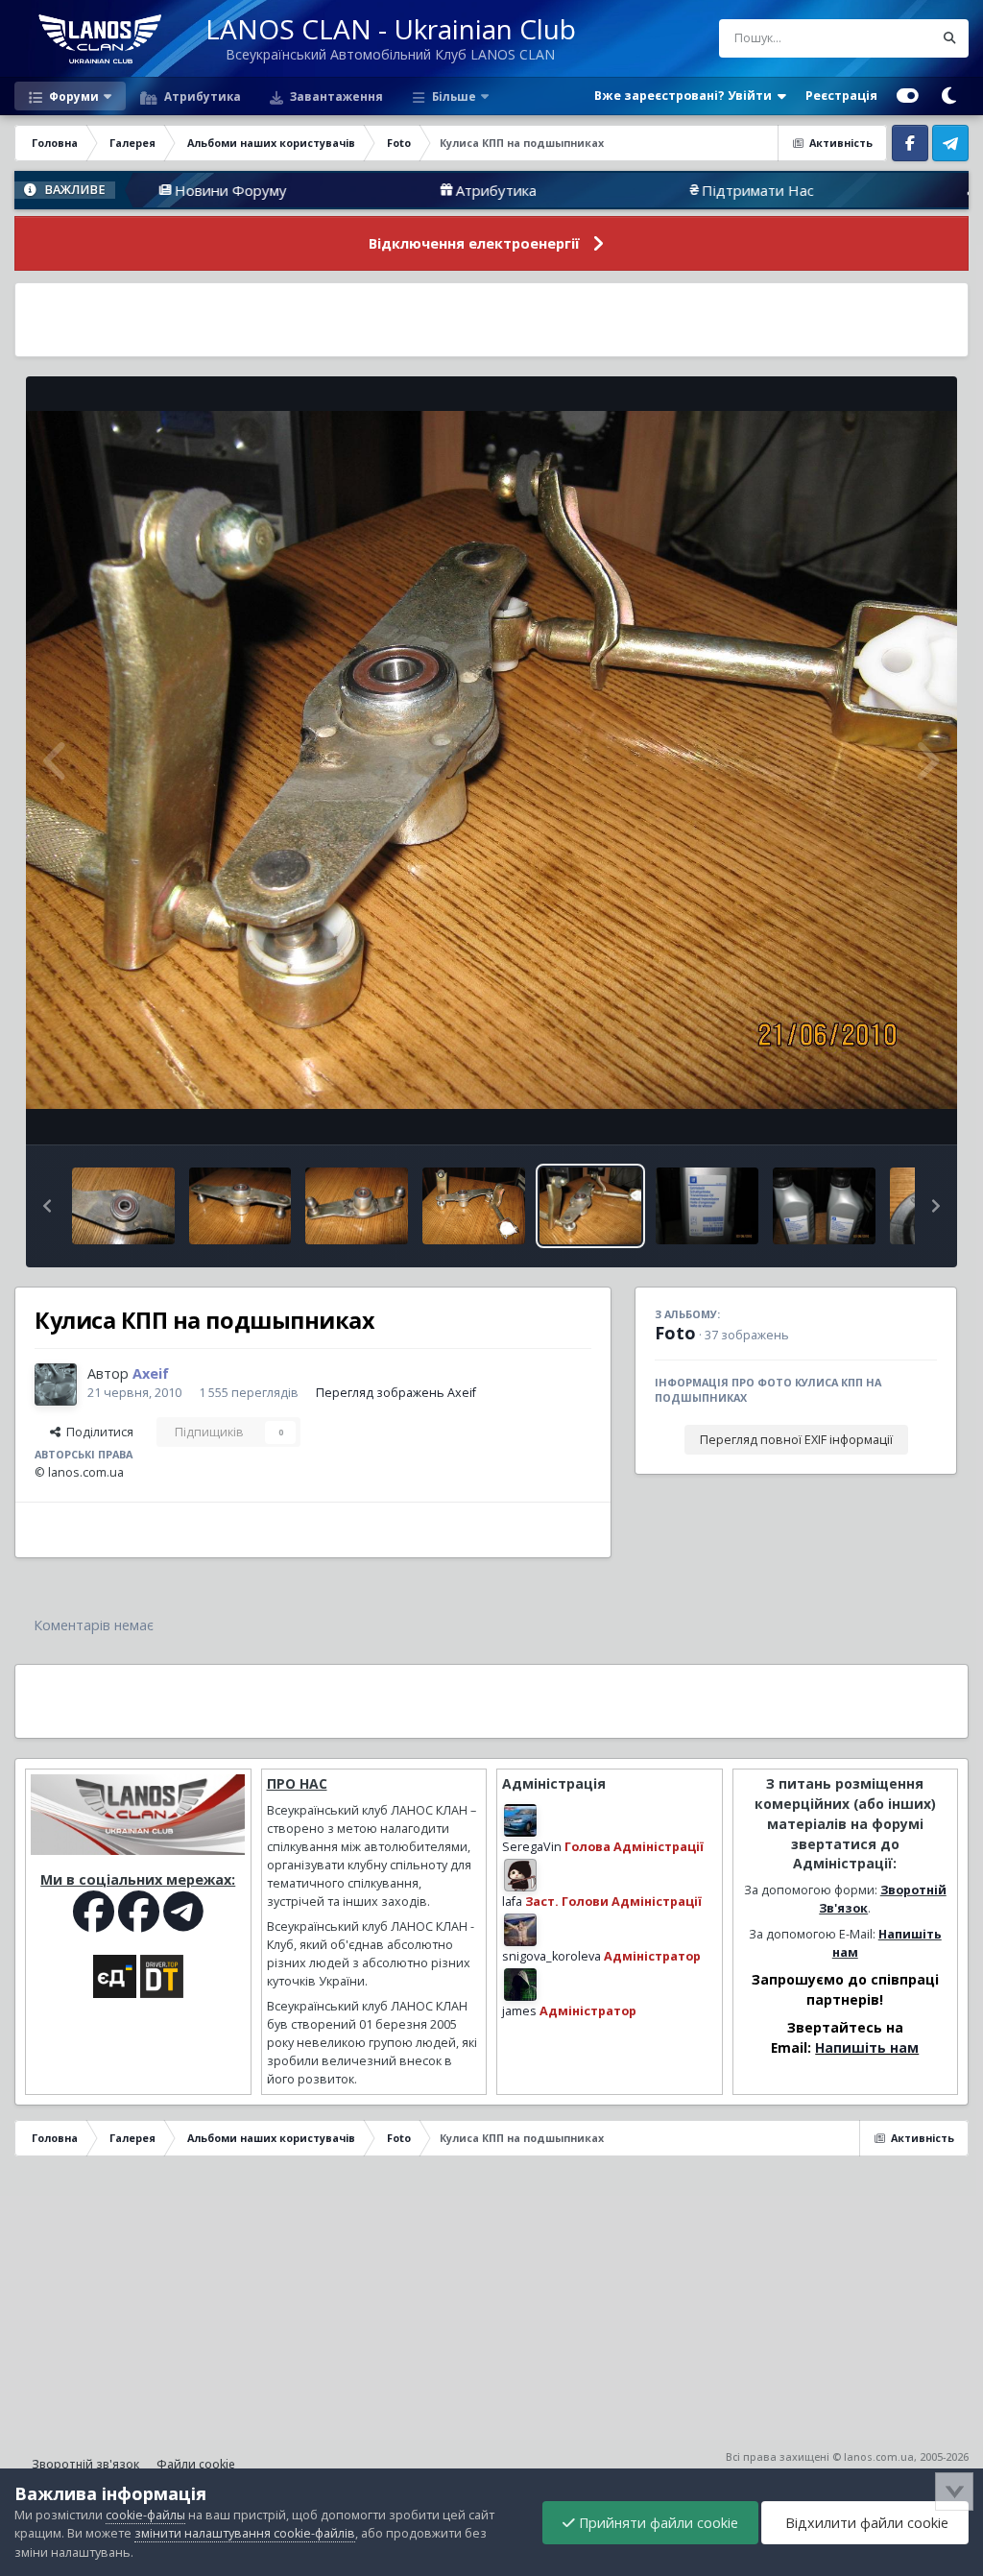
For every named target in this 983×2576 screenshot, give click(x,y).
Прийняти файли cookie (657, 2523)
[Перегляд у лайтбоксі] (491, 760)
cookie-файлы (145, 2515)
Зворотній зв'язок (85, 2464)
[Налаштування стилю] (908, 96)
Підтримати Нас (638, 190)
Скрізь (889, 38)
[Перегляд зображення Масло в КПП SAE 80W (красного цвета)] (707, 1206)
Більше (454, 96)
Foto (675, 1333)
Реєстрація (841, 96)
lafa (512, 1902)
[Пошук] (949, 38)
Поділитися (97, 1432)
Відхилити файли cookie (865, 2523)
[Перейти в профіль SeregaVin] (520, 1820)
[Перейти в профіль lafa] (520, 1875)
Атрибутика (201, 96)
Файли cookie (196, 2464)
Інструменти (877, 1109)
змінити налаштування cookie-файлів (245, 2533)
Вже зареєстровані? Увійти (686, 96)
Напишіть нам (867, 2047)
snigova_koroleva (551, 1956)
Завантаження (335, 96)
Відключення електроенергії (474, 243)
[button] (47, 1206)
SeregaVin (532, 1847)
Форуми (72, 96)
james (519, 2011)
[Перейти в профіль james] (520, 1985)
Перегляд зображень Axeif (396, 1393)
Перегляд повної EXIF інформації (796, 1440)
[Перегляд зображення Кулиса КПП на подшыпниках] (123, 1206)
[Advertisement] (491, 320)
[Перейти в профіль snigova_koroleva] (520, 1930)
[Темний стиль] (948, 96)
